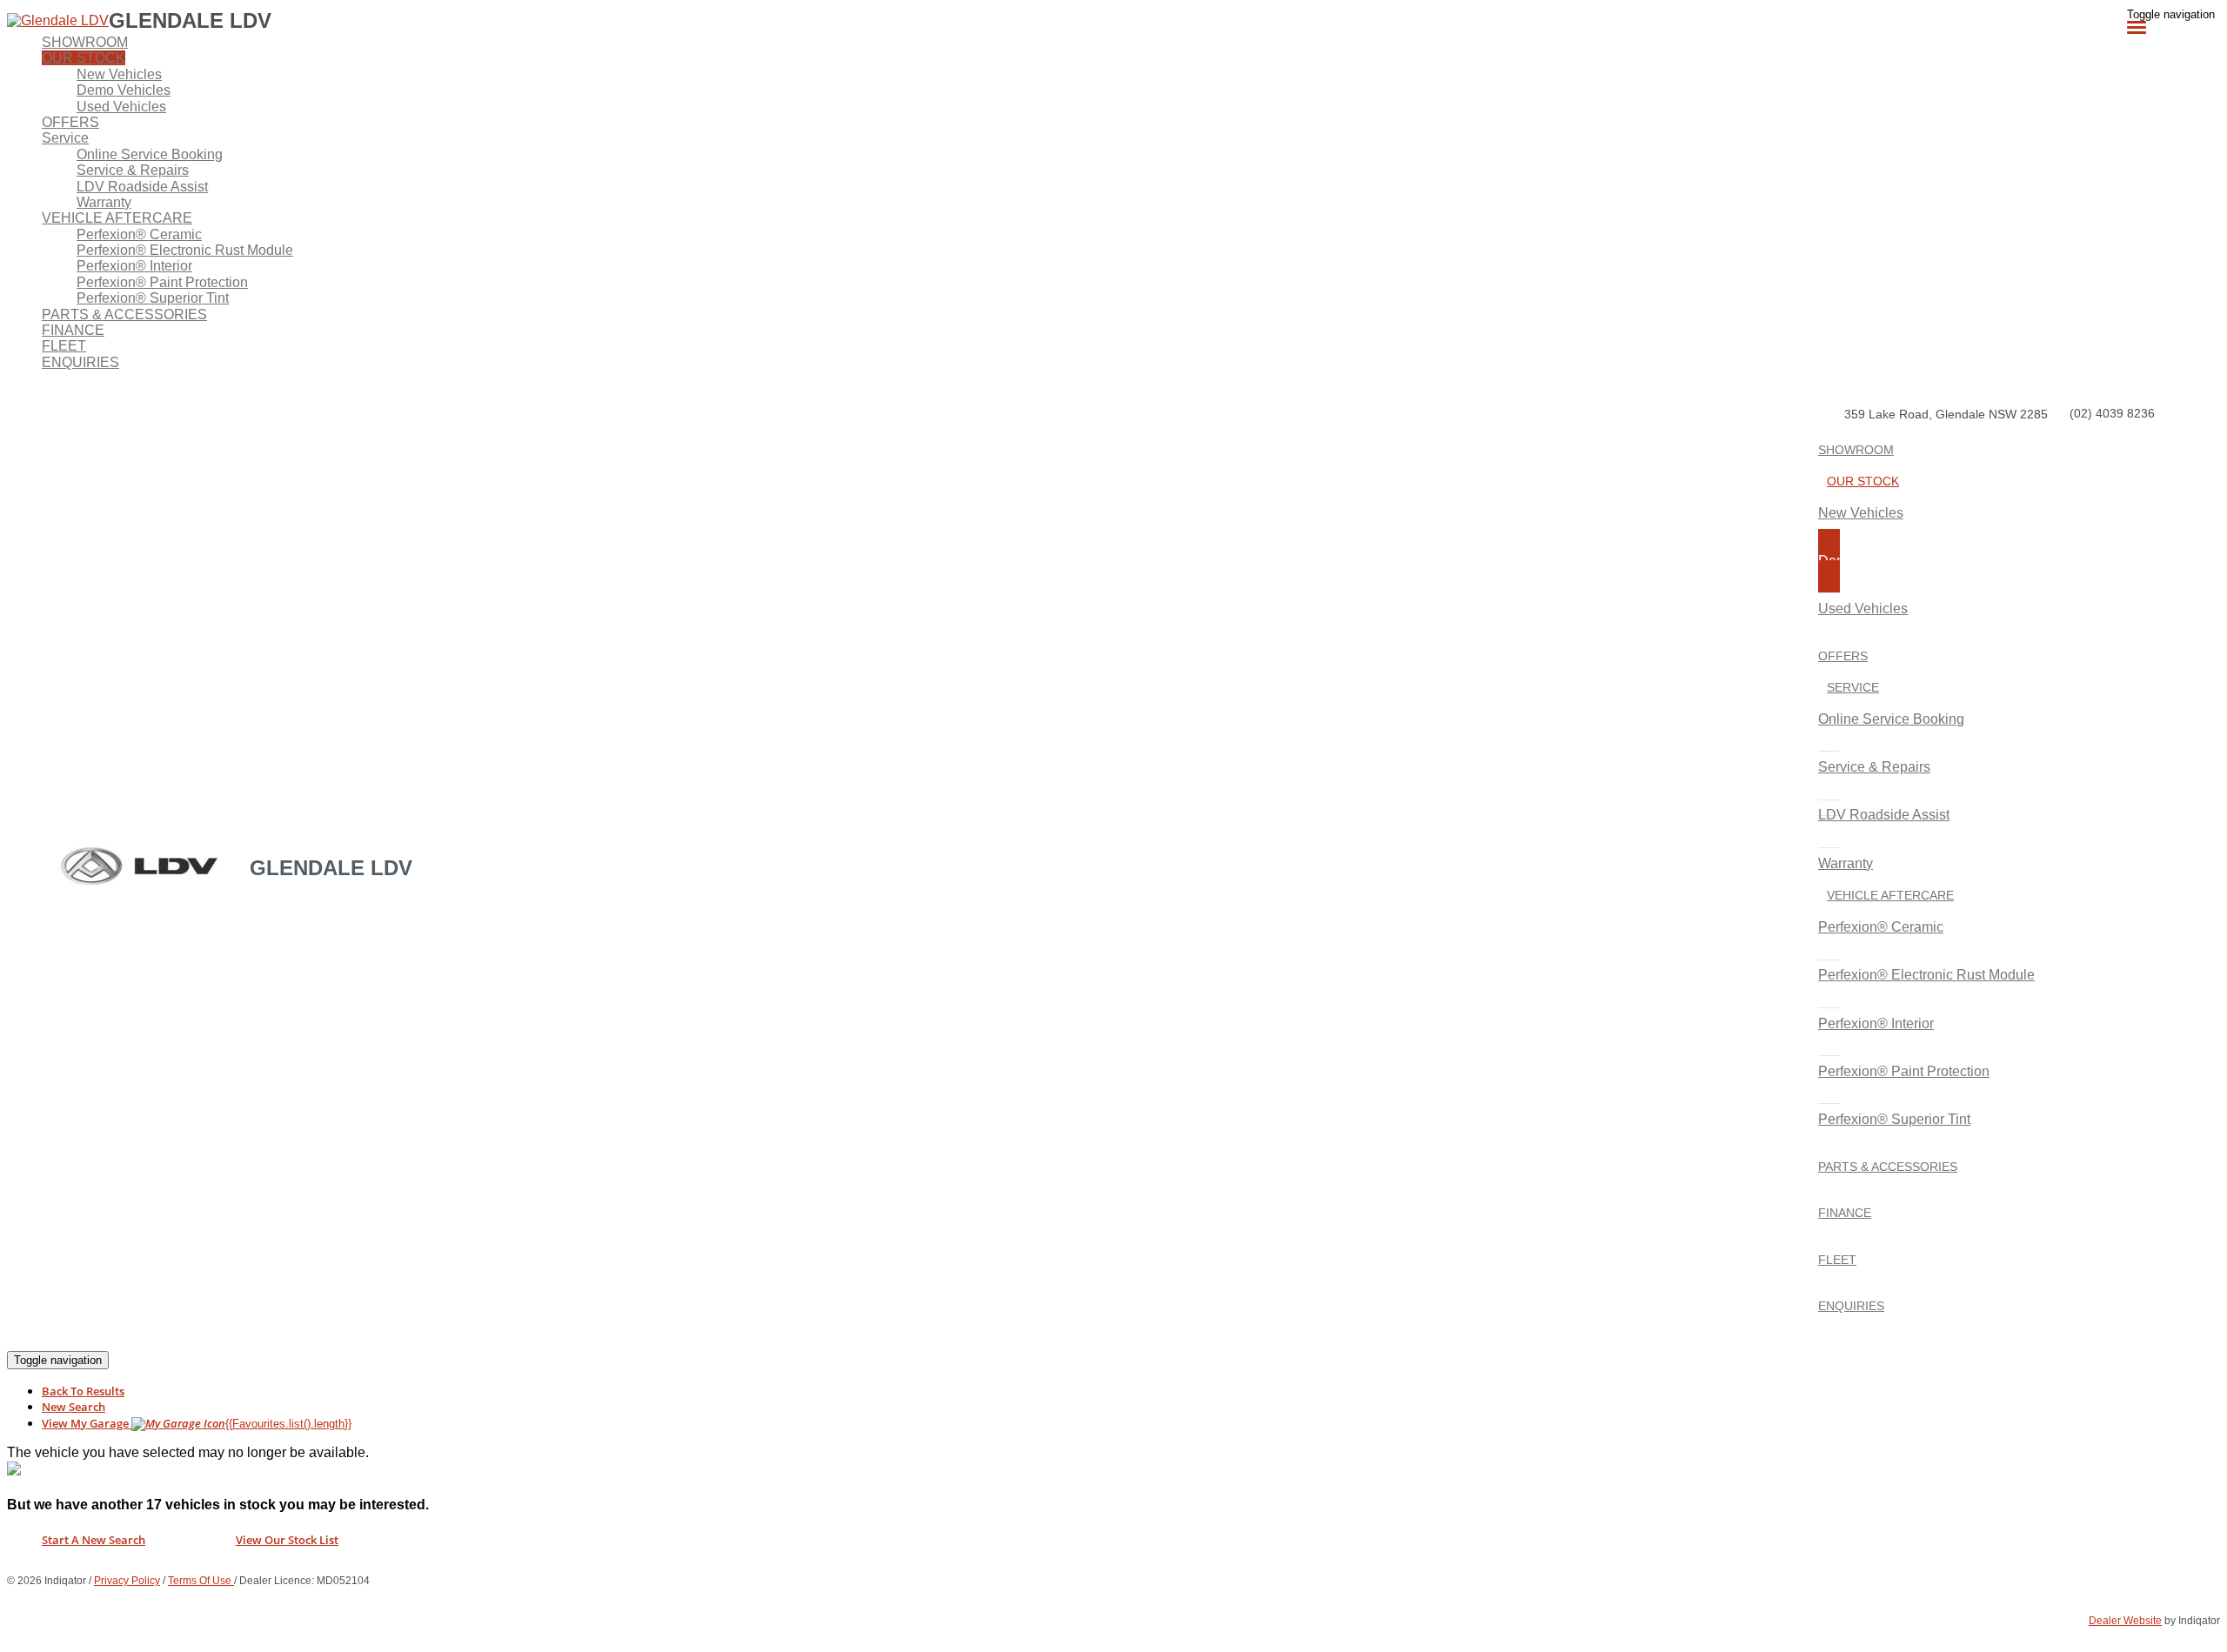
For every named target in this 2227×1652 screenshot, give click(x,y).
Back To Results (83, 1391)
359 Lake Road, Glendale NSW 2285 (1946, 414)
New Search (74, 1407)
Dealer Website (2125, 1621)
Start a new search (94, 1540)
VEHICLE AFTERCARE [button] (117, 218)
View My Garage (197, 1423)
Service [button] (65, 138)
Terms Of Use (201, 1581)
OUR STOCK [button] (84, 58)
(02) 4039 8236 (2112, 413)
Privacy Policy (127, 1581)
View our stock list (287, 1540)
